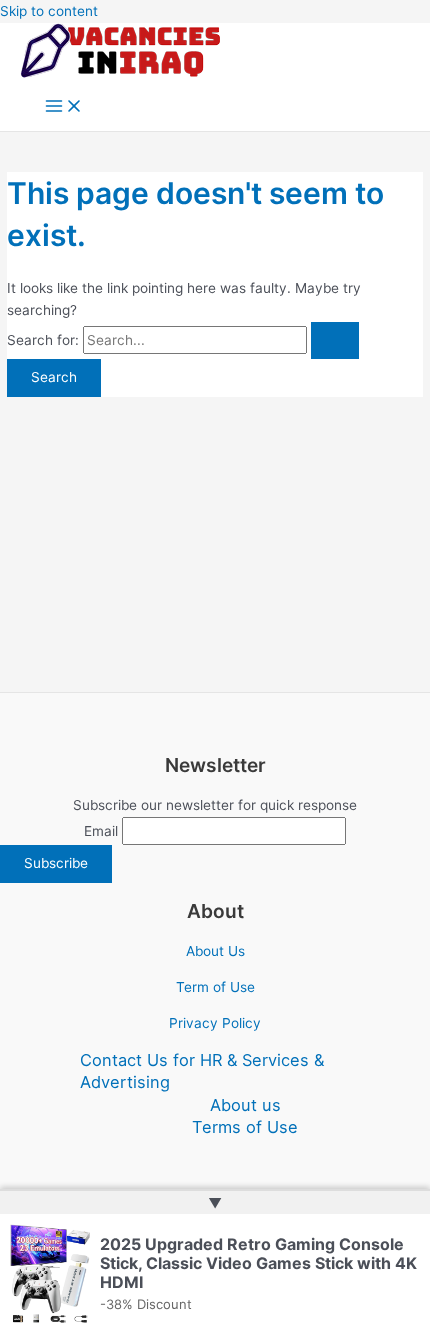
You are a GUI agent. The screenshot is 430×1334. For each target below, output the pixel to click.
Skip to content (49, 11)
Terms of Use (245, 1127)
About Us (215, 951)
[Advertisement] (215, 534)
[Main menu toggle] (64, 107)
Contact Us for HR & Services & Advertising (202, 1071)
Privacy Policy (215, 1023)
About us (245, 1105)
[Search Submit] (335, 341)
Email (101, 831)
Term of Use (215, 987)
